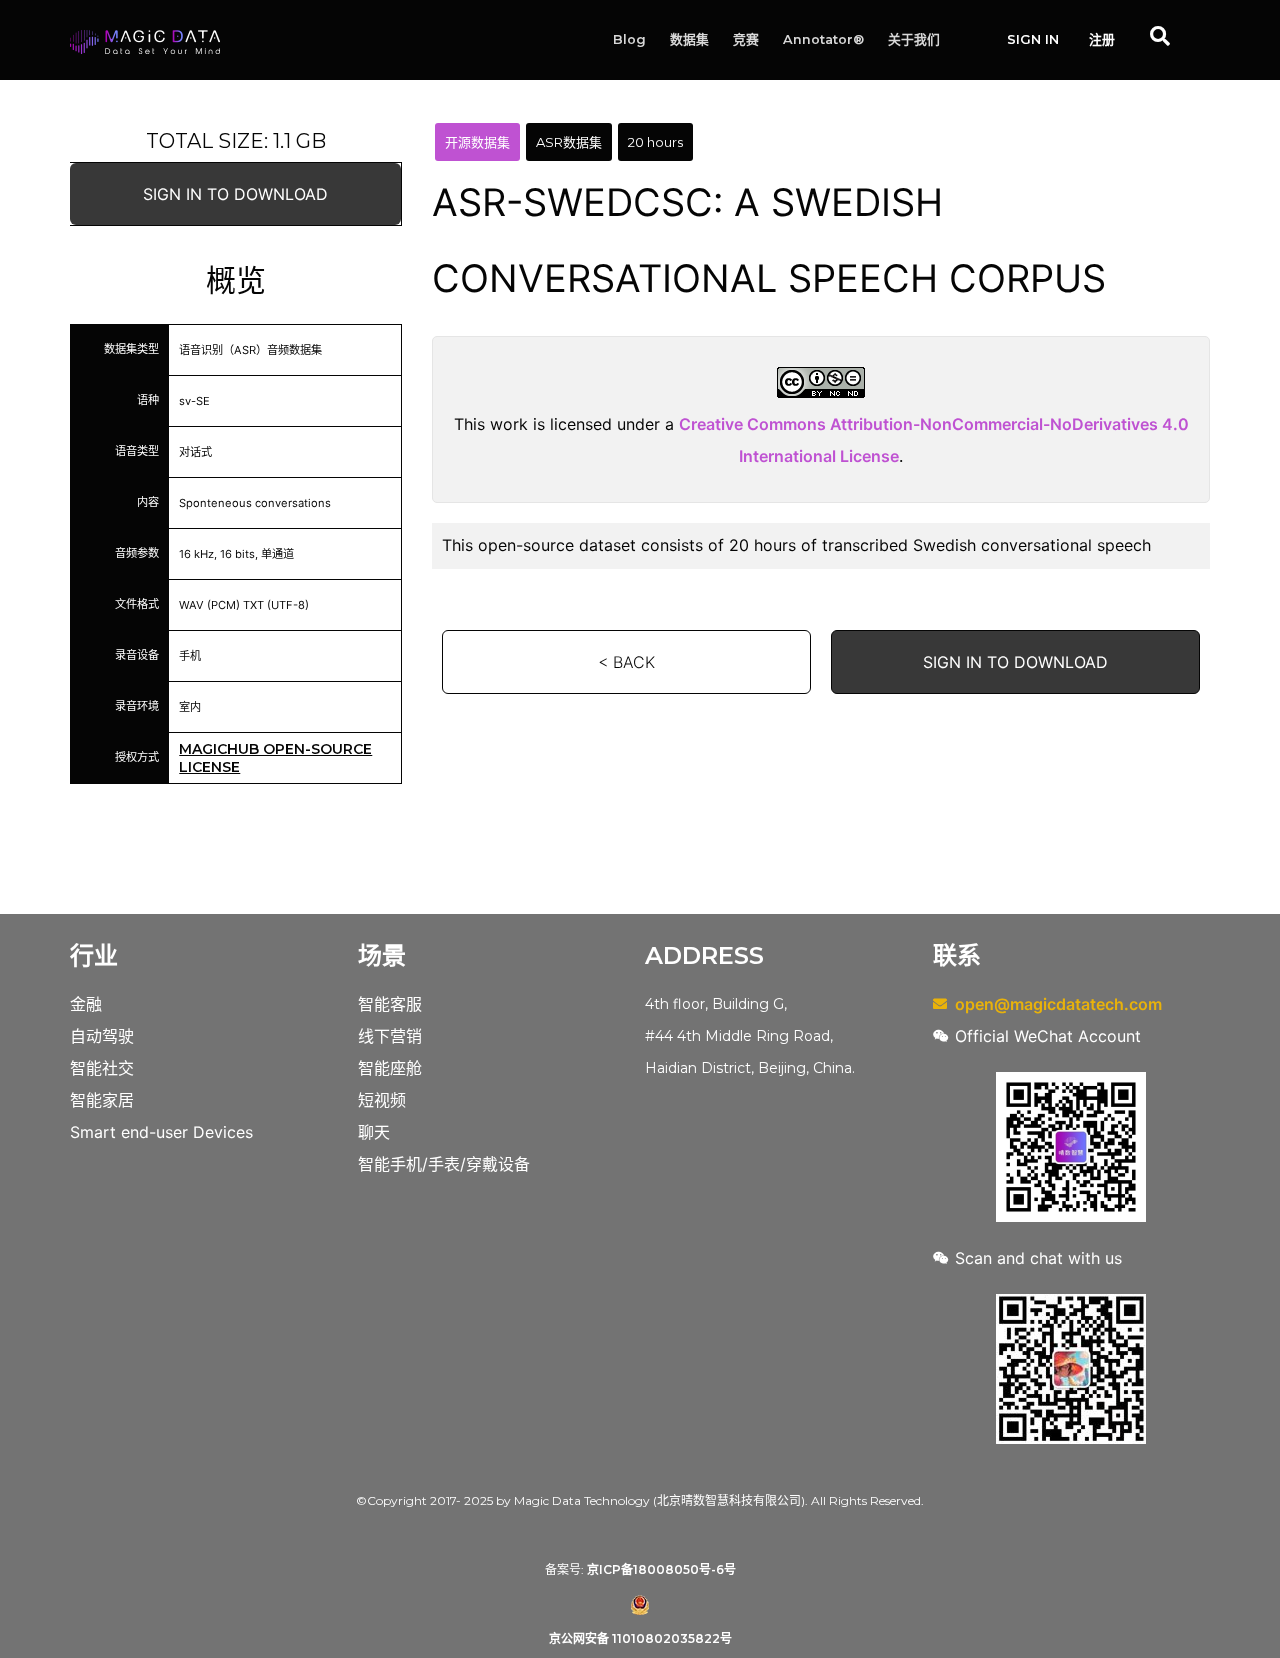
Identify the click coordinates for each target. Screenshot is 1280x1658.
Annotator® (823, 39)
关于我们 (914, 39)
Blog (629, 39)
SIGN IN (1033, 39)
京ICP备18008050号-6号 (661, 1569)
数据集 (689, 39)
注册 (1102, 39)
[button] (235, 194)
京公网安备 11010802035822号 (640, 1638)
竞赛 (746, 39)
